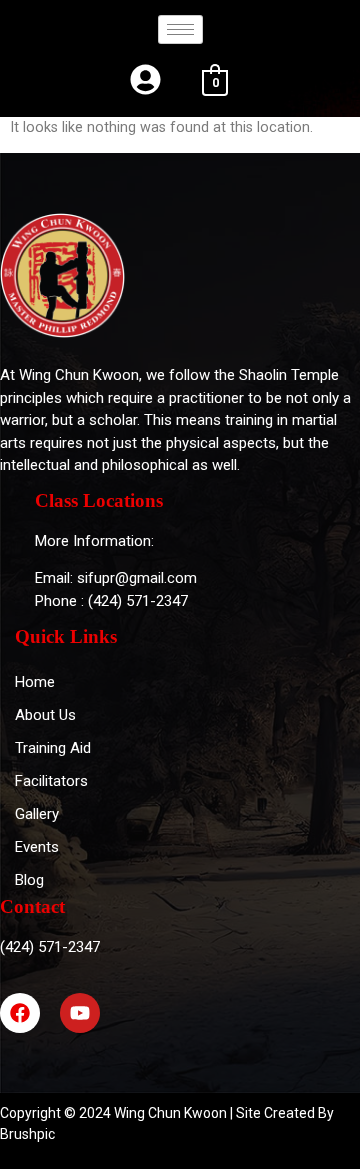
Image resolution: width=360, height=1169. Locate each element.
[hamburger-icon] (180, 29)
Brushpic (27, 1134)
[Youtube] (80, 1013)
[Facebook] (20, 1013)
